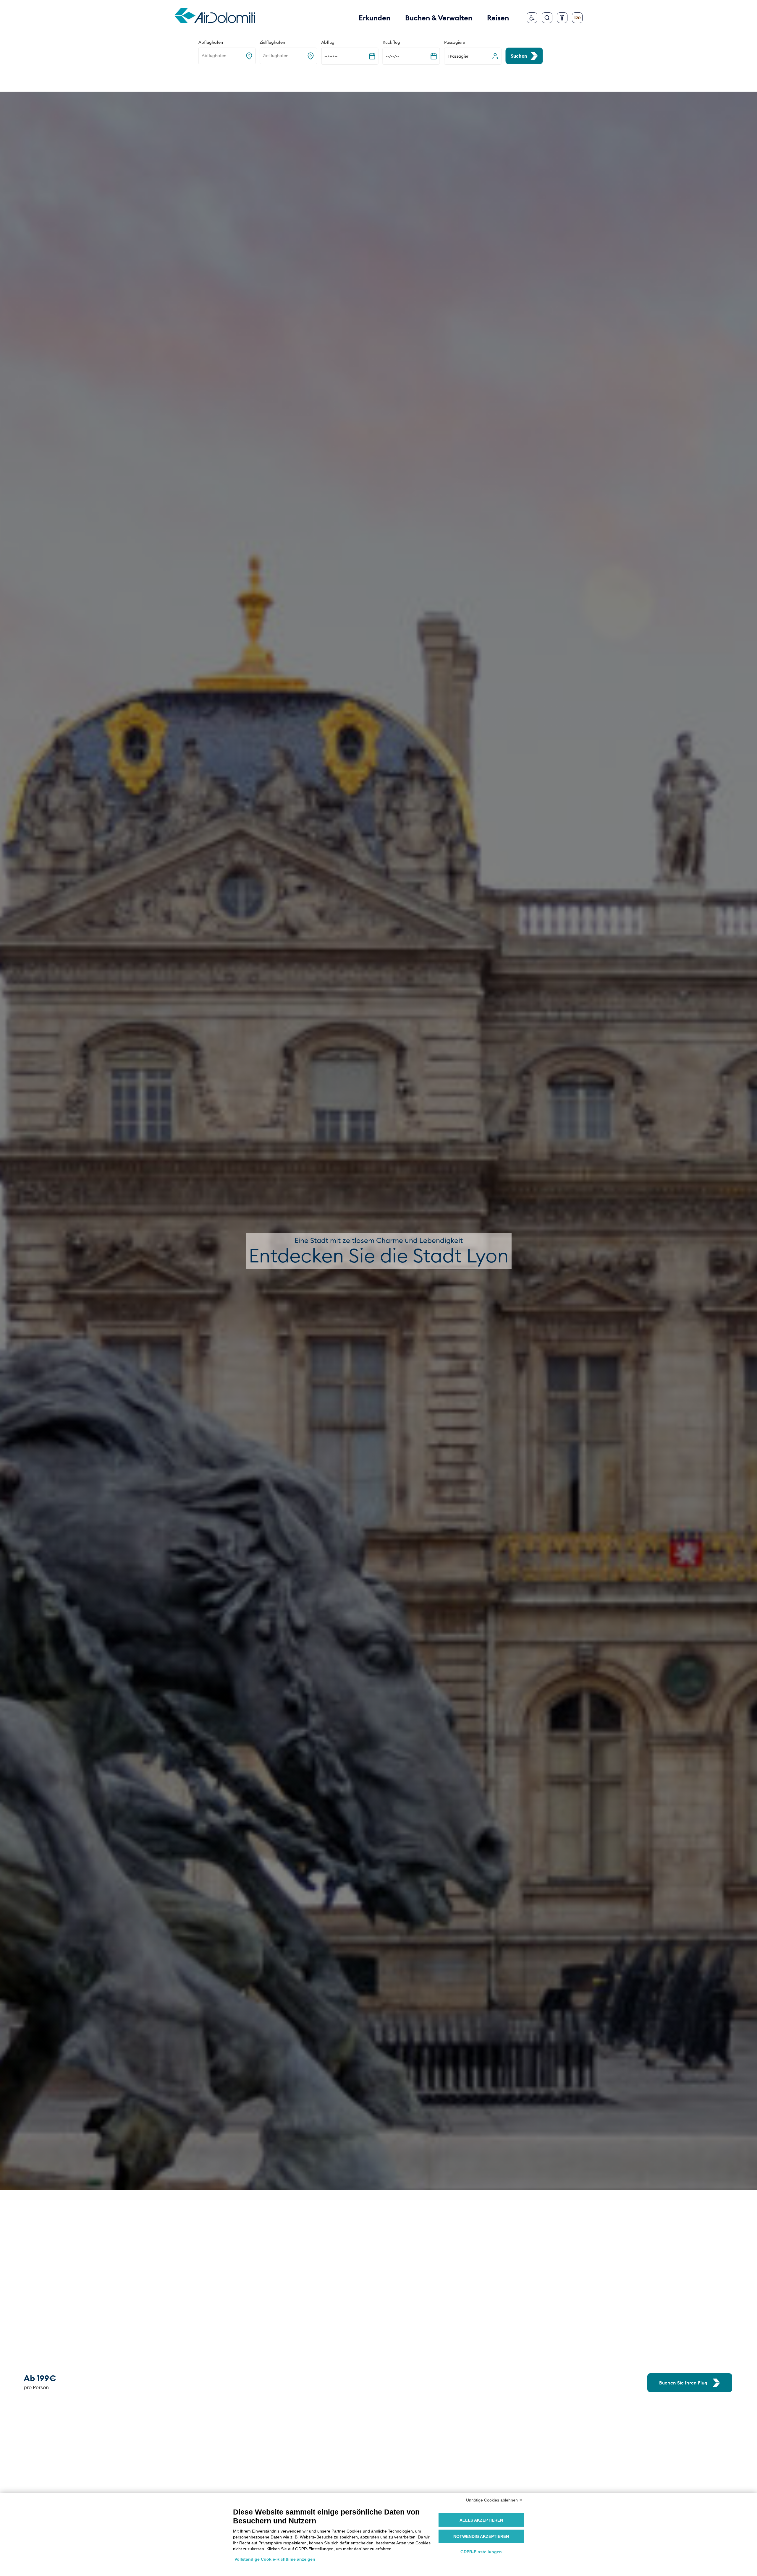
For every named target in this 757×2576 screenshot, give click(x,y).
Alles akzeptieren (481, 2520)
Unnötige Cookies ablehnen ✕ (494, 2500)
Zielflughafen (272, 42)
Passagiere (455, 42)
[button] (473, 56)
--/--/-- (331, 56)
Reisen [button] (498, 18)
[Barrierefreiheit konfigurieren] (562, 18)
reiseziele (192, 78)
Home (172, 78)
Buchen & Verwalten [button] (439, 18)
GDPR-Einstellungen (481, 2552)
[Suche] (547, 18)
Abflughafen (211, 42)
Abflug (328, 42)
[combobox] (202, 56)
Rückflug (391, 42)
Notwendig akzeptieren (481, 2536)
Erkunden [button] (375, 18)
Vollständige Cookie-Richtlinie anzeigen (275, 2559)
